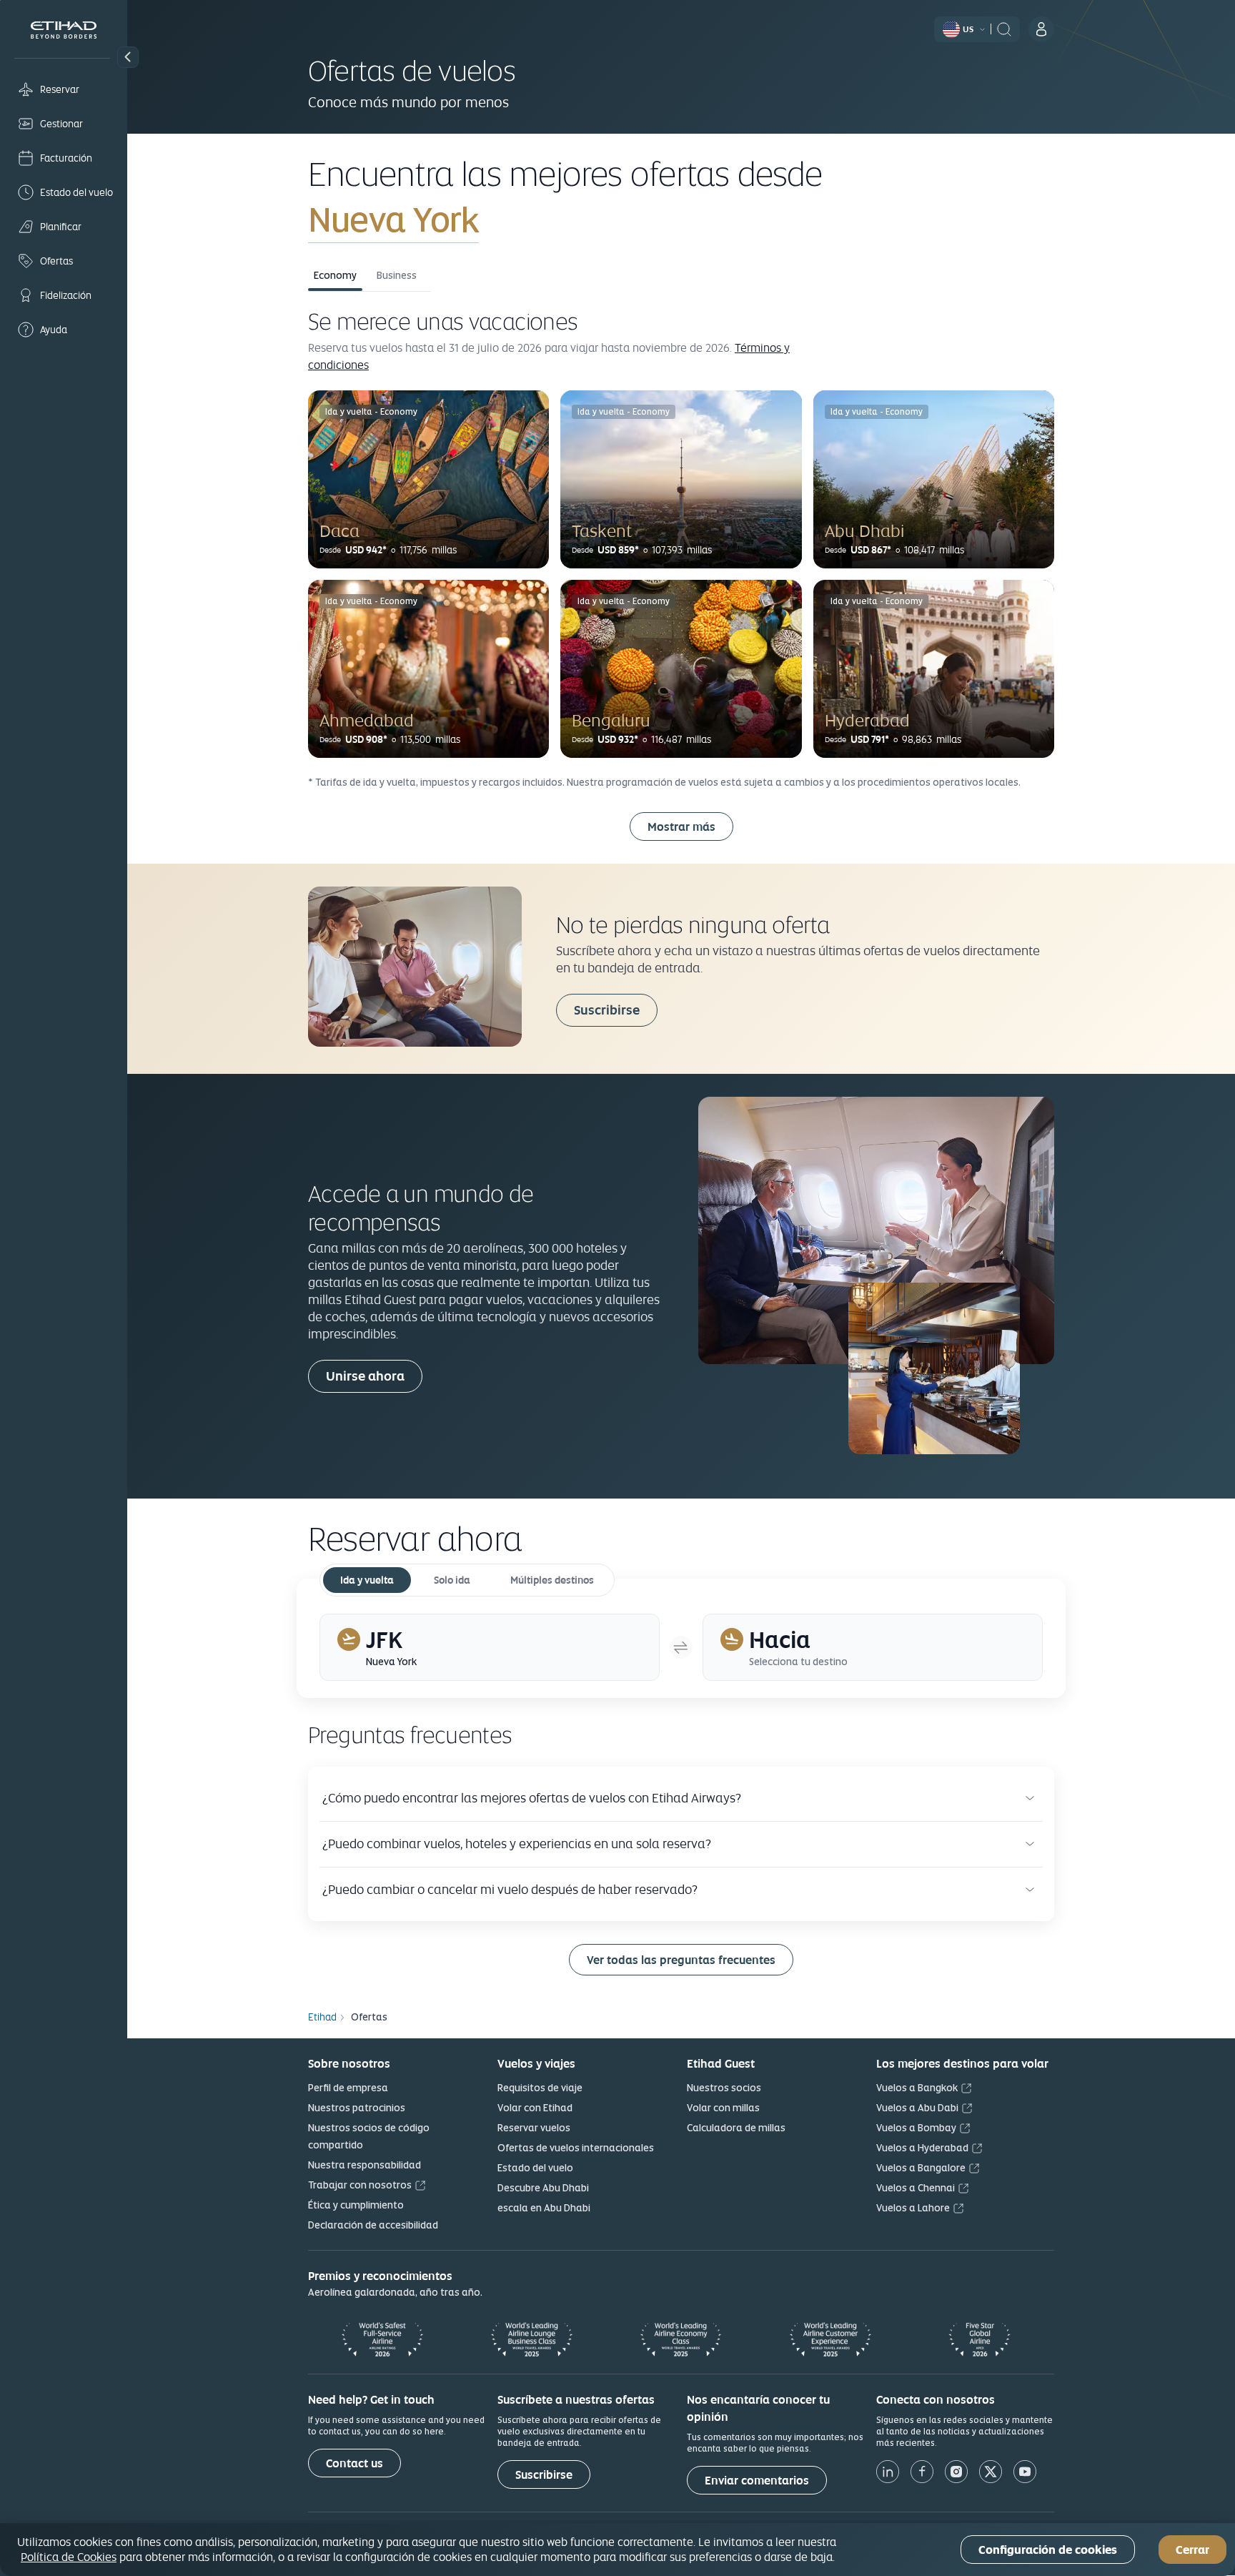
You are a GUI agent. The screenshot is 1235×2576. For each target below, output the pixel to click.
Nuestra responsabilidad (364, 2165)
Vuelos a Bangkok (917, 2088)
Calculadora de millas (736, 2128)
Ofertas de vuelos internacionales (576, 2148)
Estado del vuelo (535, 2168)
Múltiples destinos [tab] (552, 1580)
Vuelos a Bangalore (921, 2168)
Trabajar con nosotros (360, 2185)
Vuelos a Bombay (916, 2128)
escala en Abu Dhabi (544, 2208)
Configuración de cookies (1048, 2550)
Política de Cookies (69, 2557)
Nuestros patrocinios (357, 2108)
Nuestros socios (724, 2088)
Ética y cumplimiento (356, 2205)
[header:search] (1004, 28)
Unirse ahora (365, 1376)
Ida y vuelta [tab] (367, 1580)
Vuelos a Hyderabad (922, 2148)
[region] (617, 2550)
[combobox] (476, 219)
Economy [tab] (335, 275)
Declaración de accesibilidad (373, 2225)
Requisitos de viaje (540, 2088)
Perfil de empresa (348, 2088)
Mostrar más (681, 827)
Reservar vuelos (534, 2128)
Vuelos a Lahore (913, 2208)
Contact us (354, 2463)
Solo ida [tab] (452, 1580)
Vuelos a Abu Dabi (917, 2108)
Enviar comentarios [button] (757, 2481)
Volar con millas (723, 2108)
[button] (128, 57)
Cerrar (1192, 2550)
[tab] (490, 1647)
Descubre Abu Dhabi (543, 2188)
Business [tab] (397, 275)
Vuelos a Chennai (916, 2188)
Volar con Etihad (535, 2108)
